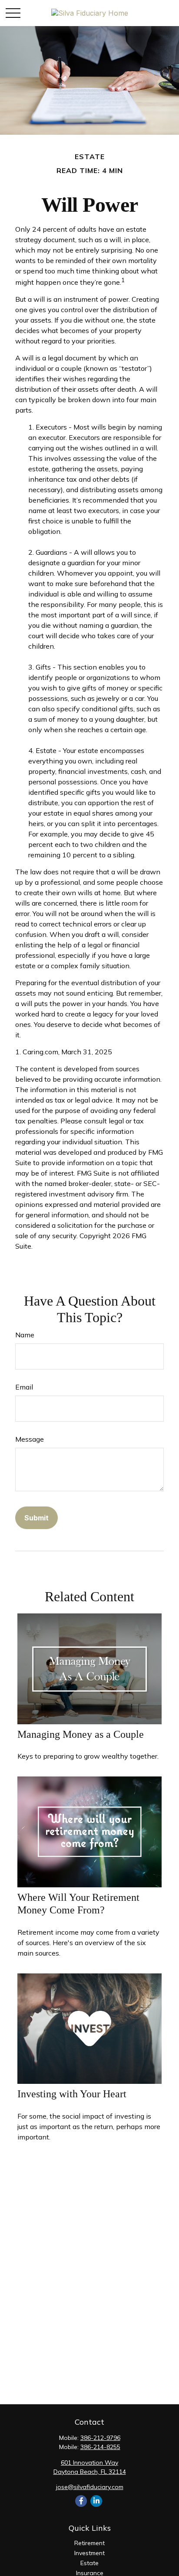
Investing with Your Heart (72, 2094)
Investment (89, 2553)
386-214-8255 (100, 2447)
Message (30, 1439)
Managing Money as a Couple (81, 1734)
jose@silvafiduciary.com (90, 2487)
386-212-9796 (100, 2438)
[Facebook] (81, 2501)
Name (25, 1335)
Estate (89, 2563)
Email (24, 1387)
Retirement (89, 2543)
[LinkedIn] (96, 2501)
